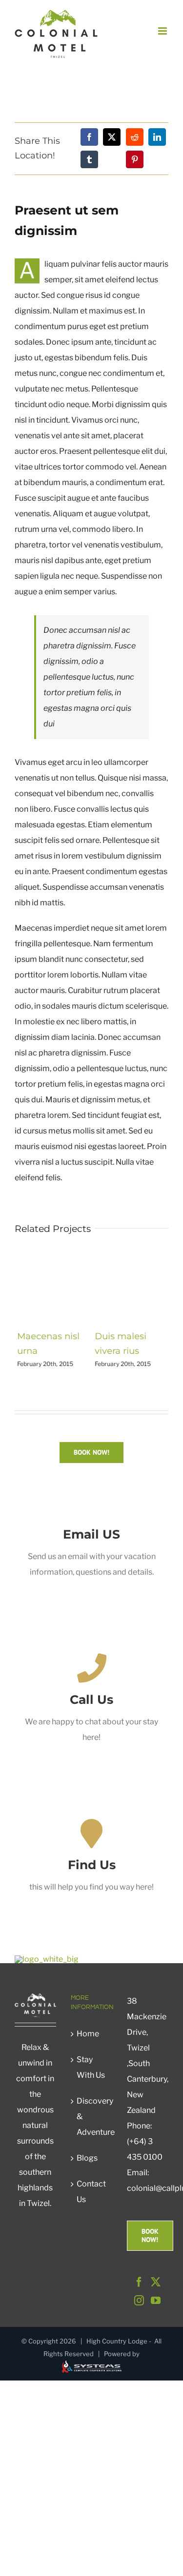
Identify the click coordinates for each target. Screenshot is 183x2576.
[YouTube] (156, 2301)
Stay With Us (91, 2067)
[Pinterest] (135, 159)
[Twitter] (156, 2282)
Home (88, 2034)
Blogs (87, 2158)
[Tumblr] (89, 159)
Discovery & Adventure (92, 2117)
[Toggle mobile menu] (163, 31)
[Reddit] (135, 137)
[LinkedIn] (157, 137)
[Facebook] (89, 137)
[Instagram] (139, 2301)
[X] (112, 137)
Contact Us (91, 2192)
